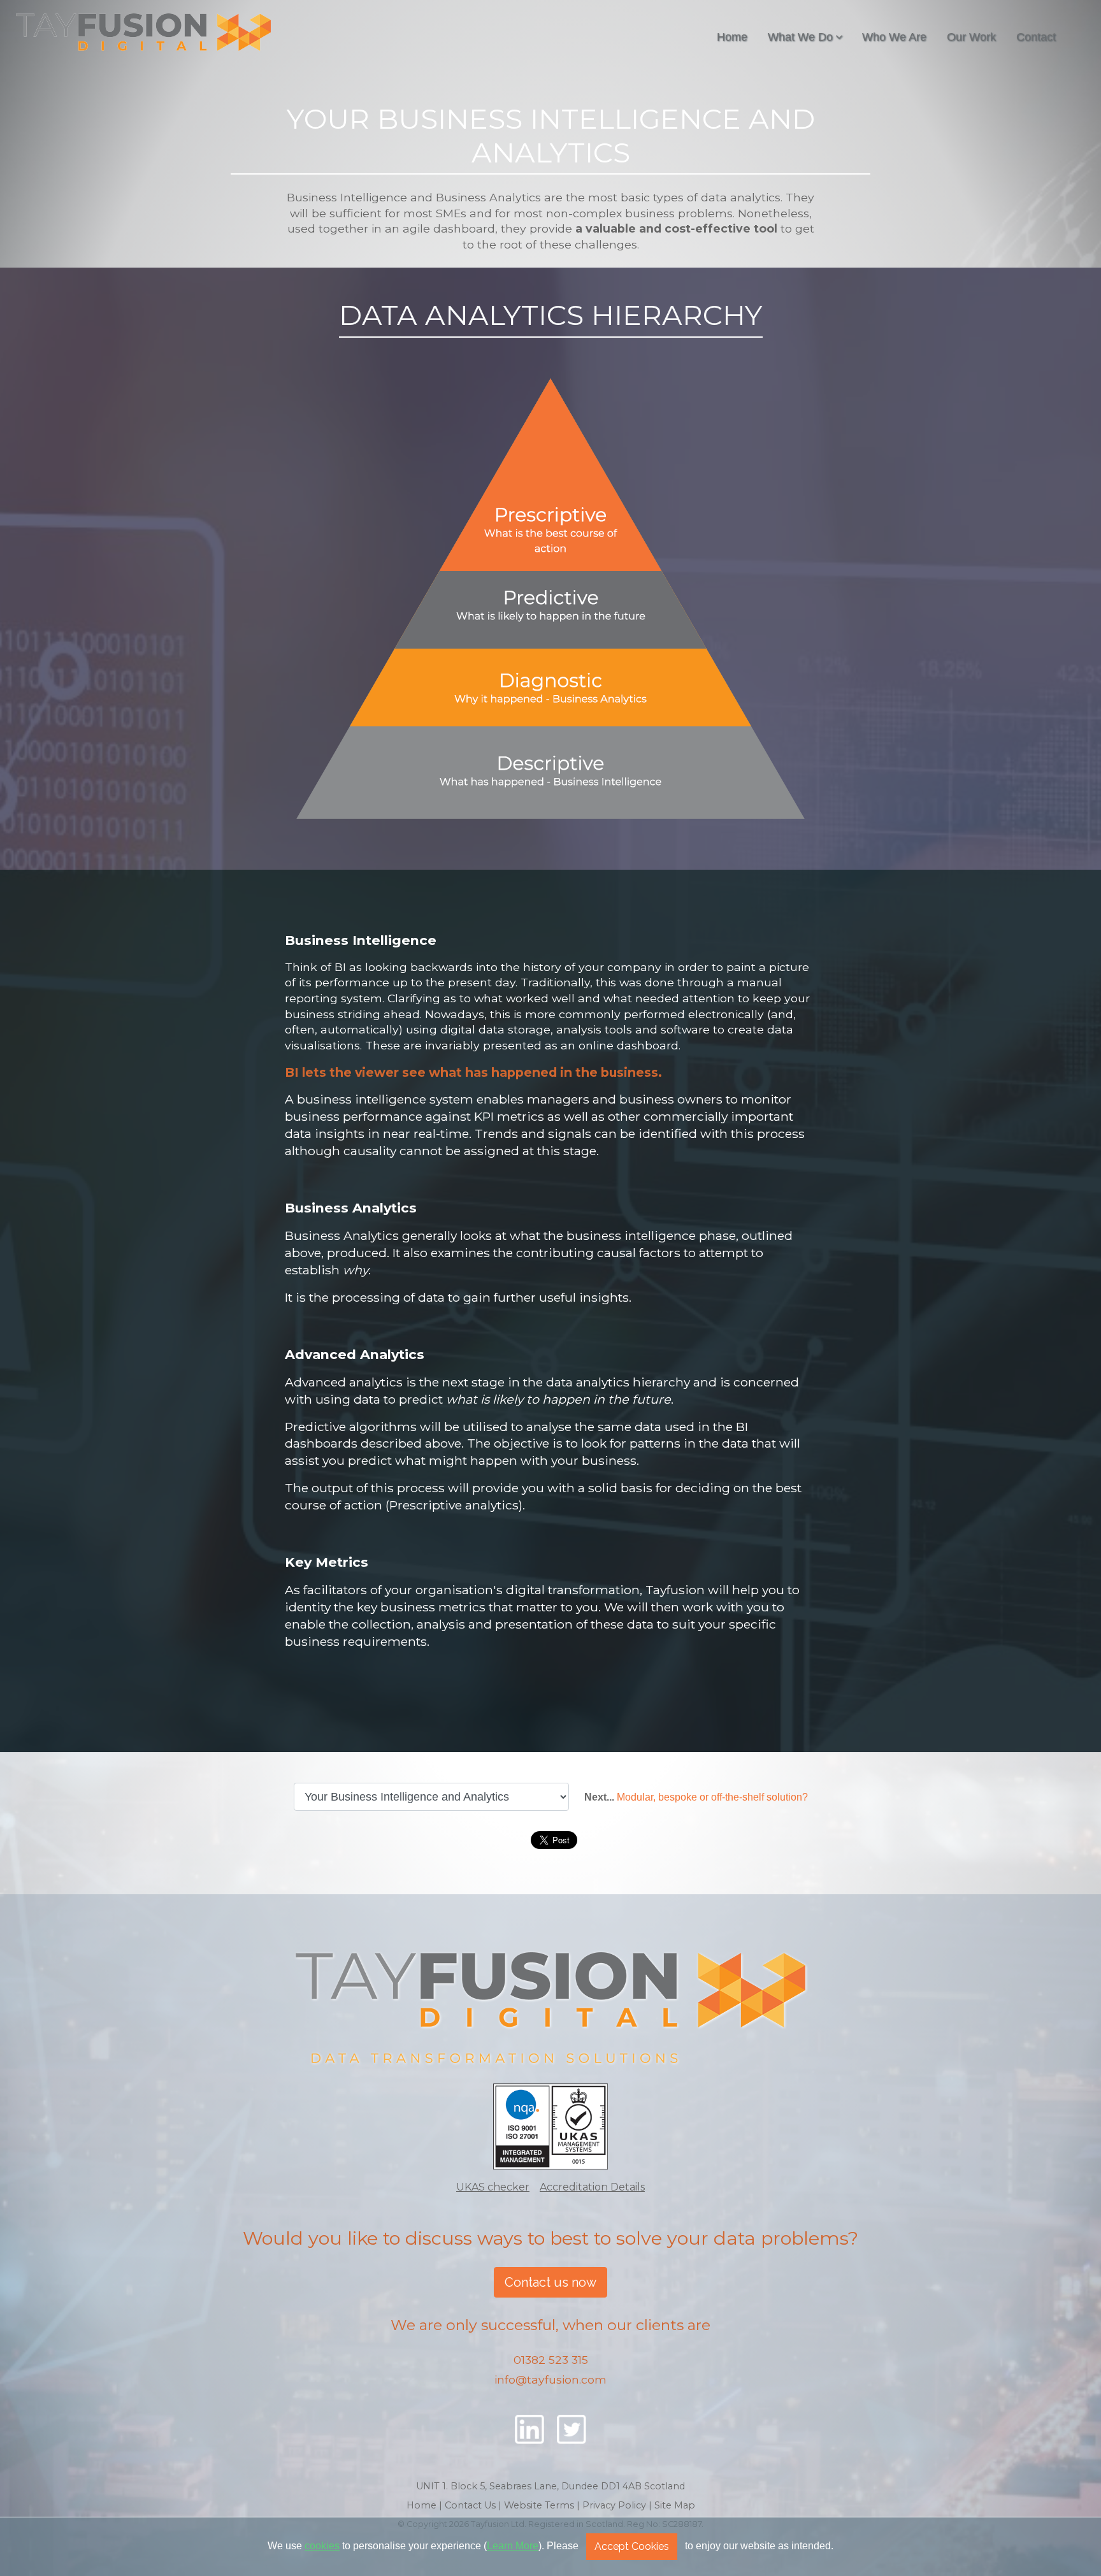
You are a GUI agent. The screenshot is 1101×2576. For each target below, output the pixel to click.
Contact (1036, 37)
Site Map (675, 2505)
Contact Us (470, 2505)
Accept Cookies (632, 2546)
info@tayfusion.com (550, 2379)
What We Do (800, 37)
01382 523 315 (551, 2360)
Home (732, 37)
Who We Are (894, 37)
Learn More (513, 2546)
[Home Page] (550, 2010)
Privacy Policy (614, 2505)
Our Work (971, 37)
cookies (322, 2546)
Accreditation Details (592, 2187)
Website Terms (539, 2505)
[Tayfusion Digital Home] (143, 32)
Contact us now (550, 2282)
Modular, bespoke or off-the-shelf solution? (712, 1797)
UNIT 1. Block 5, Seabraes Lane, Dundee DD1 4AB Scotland (550, 2486)
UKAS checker (493, 2187)
